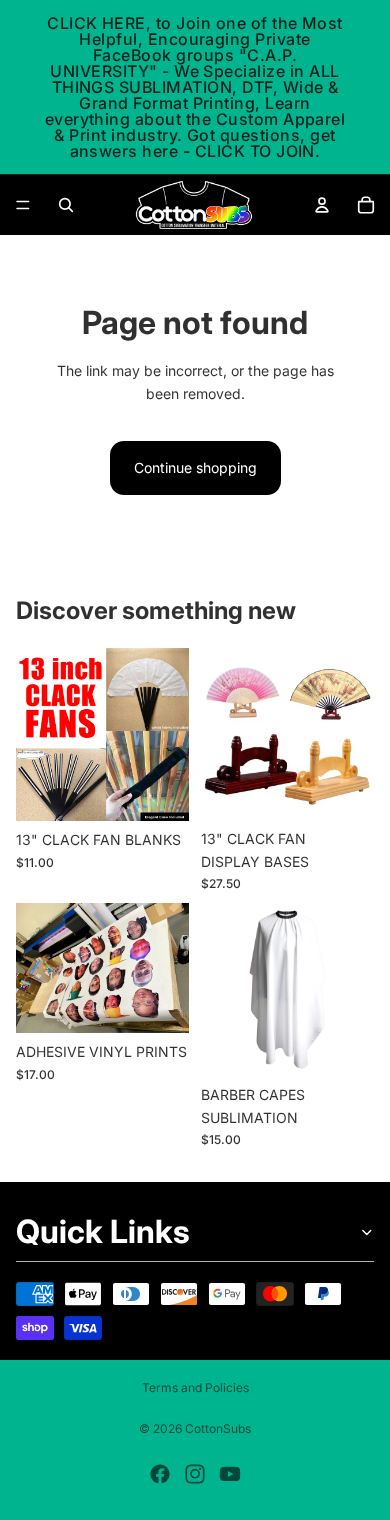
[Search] (66, 205)
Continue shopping (195, 467)
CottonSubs (218, 1428)
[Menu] (23, 205)
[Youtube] (230, 1474)
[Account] (322, 205)
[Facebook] (160, 1474)
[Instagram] (195, 1474)
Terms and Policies (195, 1387)
